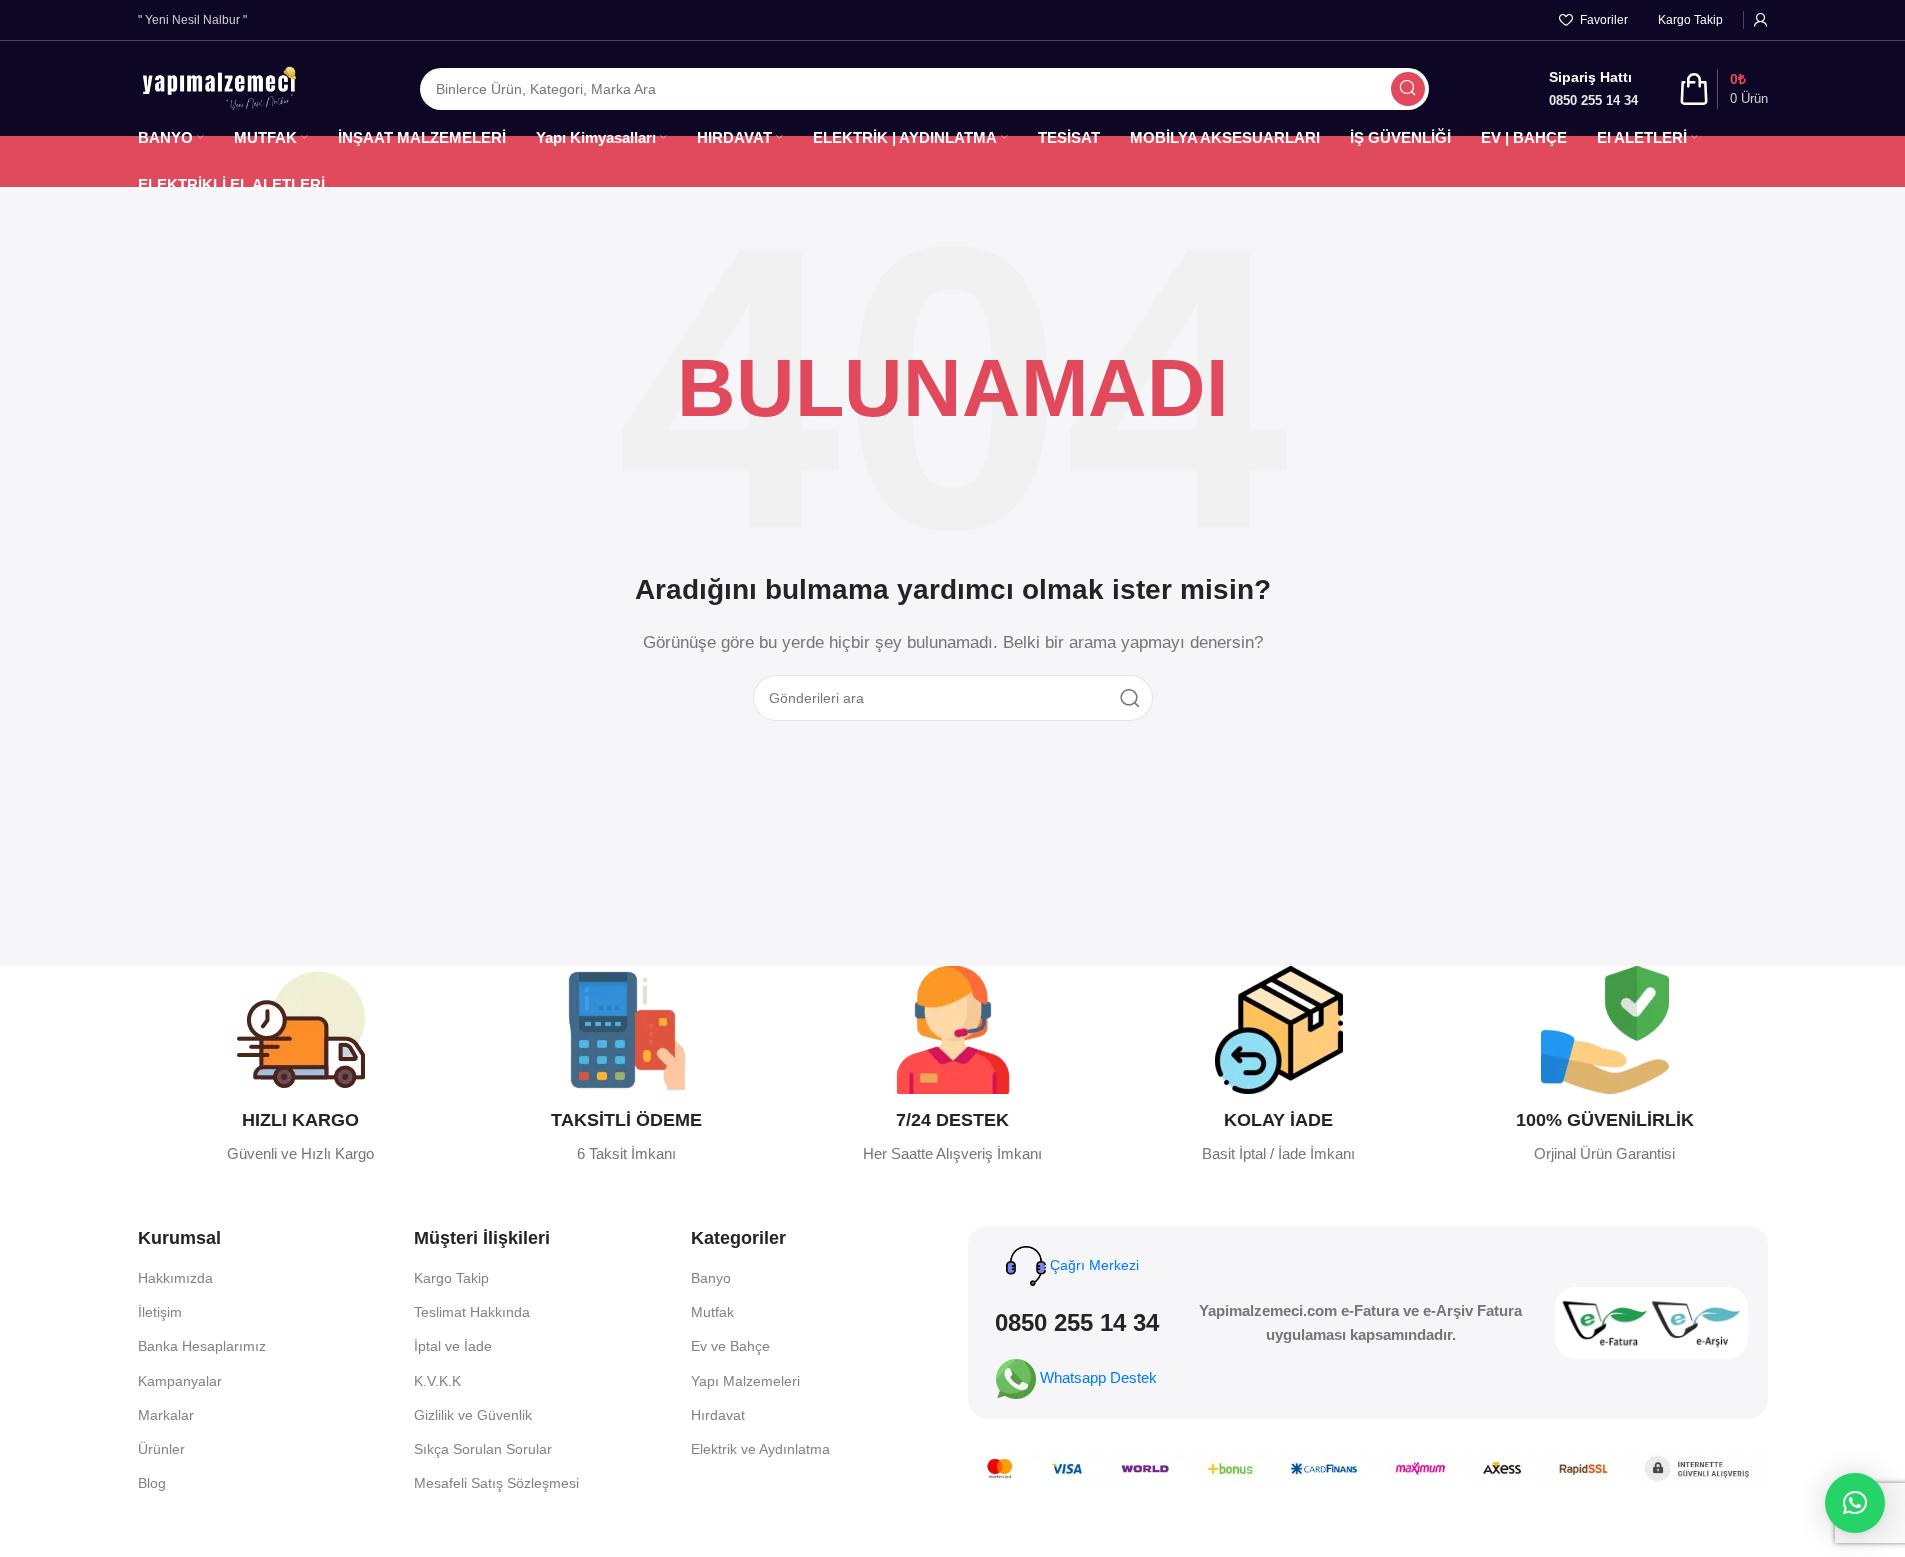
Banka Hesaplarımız (202, 1346)
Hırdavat (718, 1415)
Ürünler (161, 1449)
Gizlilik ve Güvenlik (473, 1415)
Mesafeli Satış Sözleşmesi (496, 1483)
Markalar (166, 1415)
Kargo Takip (451, 1278)
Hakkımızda (175, 1278)
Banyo (711, 1278)
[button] (1855, 1503)
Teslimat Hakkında (472, 1312)
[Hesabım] (1761, 20)
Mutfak (712, 1312)
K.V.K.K (437, 1381)
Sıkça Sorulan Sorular (483, 1449)
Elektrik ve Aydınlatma (760, 1449)
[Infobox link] (301, 1066)
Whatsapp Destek (1098, 1377)
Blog (152, 1483)
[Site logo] (219, 86)
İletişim (160, 1312)
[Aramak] (1408, 89)
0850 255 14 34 (1077, 1322)
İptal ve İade (453, 1346)
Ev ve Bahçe (730, 1346)
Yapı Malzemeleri (745, 1381)
